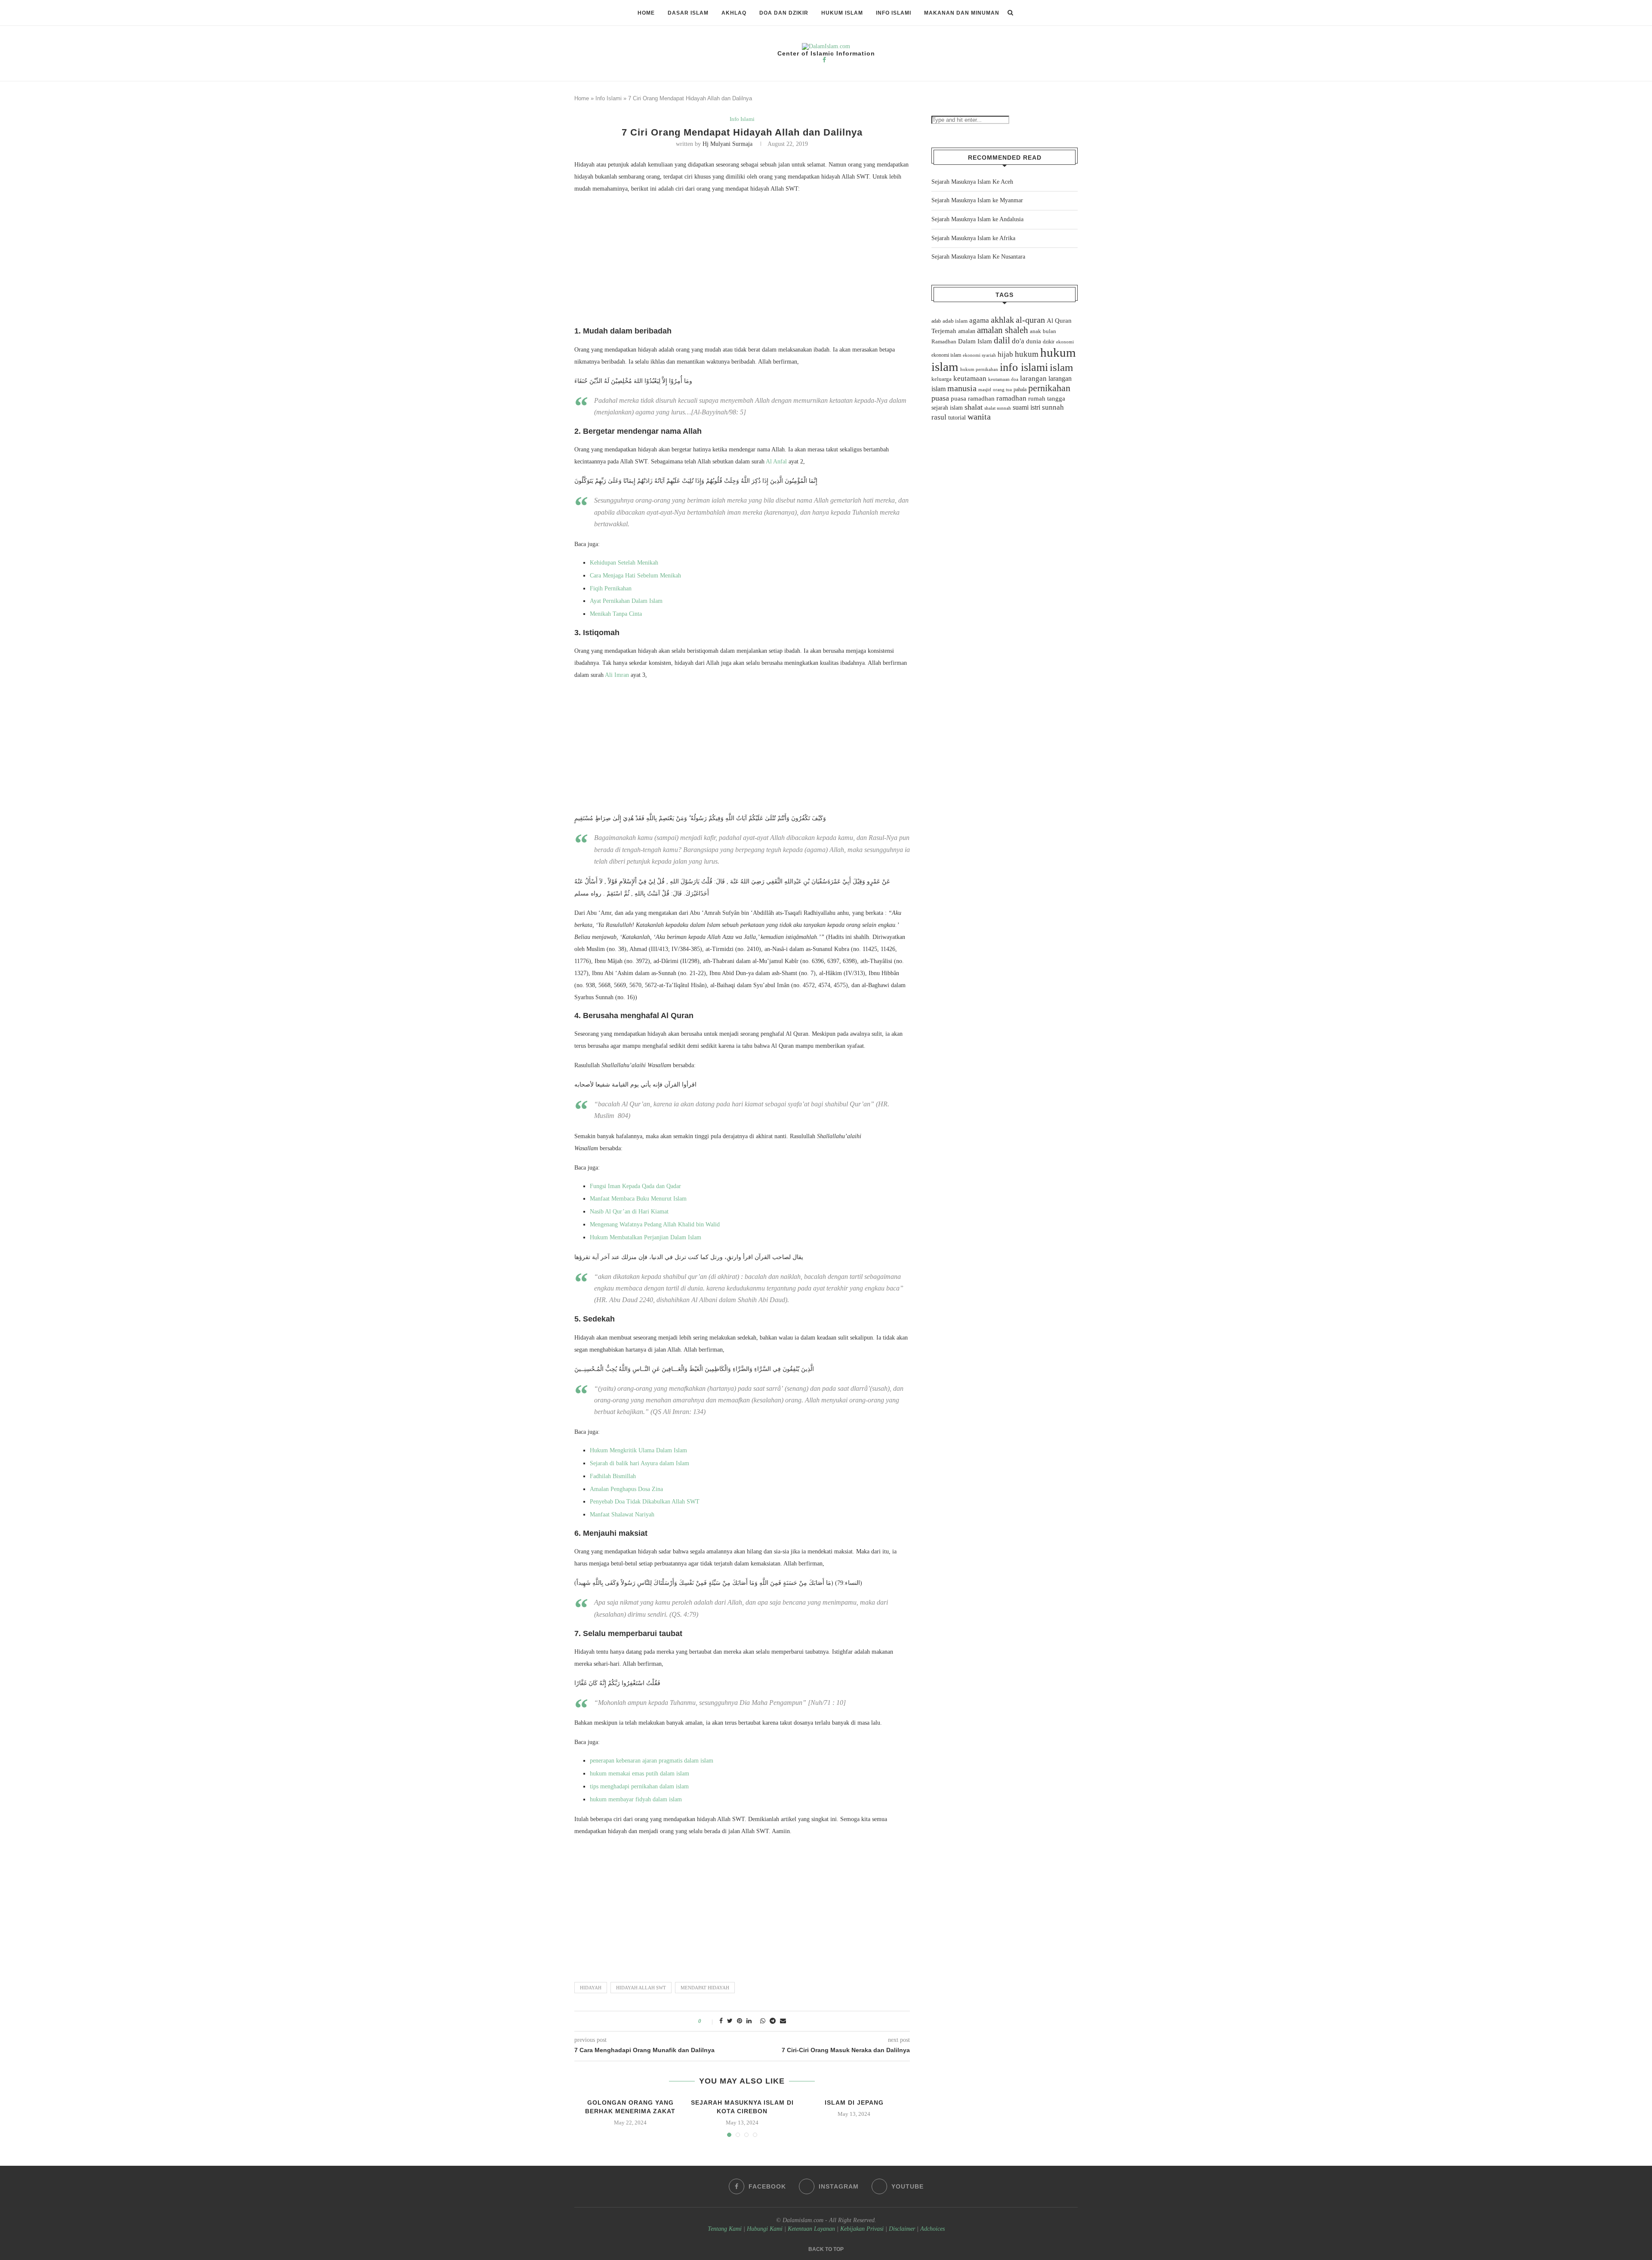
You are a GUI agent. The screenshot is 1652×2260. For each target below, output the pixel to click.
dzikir (1049, 342)
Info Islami (894, 13)
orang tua (1002, 389)
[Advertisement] (742, 262)
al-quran (1030, 320)
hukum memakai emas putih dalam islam (640, 1774)
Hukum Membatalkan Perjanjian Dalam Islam (646, 1237)
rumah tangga (1047, 398)
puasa (940, 398)
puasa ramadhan (973, 398)
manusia (962, 388)
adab (936, 321)
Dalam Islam (975, 341)
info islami (1024, 367)
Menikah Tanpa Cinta (616, 614)
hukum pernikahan (979, 369)
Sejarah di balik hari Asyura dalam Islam (640, 1463)
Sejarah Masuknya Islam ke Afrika (973, 238)
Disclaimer (902, 2229)
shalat (974, 407)
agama (979, 320)
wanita (979, 417)
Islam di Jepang (854, 2103)
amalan (967, 331)
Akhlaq (734, 13)
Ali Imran (617, 675)
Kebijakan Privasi (862, 2229)
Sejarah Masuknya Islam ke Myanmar (977, 200)
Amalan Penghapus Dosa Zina (626, 1489)
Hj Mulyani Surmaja (727, 144)
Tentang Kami (726, 2229)
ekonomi (1065, 342)
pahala (1020, 389)
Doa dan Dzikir (784, 13)
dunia (1034, 341)
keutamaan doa (1003, 379)
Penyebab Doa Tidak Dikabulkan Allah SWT (645, 1502)
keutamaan (970, 378)
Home (646, 13)
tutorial (957, 418)
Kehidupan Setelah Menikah (624, 563)
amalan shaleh (1003, 330)
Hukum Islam (842, 13)
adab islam (955, 321)
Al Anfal (776, 462)
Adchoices (932, 2229)
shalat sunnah (998, 408)
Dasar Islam (688, 13)
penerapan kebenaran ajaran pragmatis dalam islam (652, 1761)
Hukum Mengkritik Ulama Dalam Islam (638, 1450)
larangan (1033, 378)
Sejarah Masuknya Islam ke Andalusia (977, 219)
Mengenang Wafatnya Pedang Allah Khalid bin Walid (655, 1224)
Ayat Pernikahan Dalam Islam (626, 601)
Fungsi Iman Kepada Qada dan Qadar (635, 1186)
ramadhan (1011, 398)
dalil (1002, 340)
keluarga (942, 379)
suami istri (1026, 408)
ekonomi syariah (979, 355)
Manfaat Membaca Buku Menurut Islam (638, 1199)
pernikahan (1049, 388)
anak (1036, 331)
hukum (1027, 354)
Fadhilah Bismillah (613, 1476)
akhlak (1002, 320)
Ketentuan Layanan (811, 2229)
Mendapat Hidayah (705, 1988)
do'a (1018, 341)
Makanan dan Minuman (962, 13)
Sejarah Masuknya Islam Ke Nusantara (978, 257)
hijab (1005, 354)
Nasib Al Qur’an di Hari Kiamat (629, 1212)
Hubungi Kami (765, 2229)
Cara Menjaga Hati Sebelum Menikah (635, 576)
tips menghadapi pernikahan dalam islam (639, 1786)
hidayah (591, 1988)
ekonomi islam (946, 355)
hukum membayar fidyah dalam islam (636, 1799)
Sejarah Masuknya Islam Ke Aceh (972, 182)
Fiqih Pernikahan (611, 588)
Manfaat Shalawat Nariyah (622, 1514)
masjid (985, 389)
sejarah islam (947, 408)
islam (1061, 367)
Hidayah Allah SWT (641, 1988)
